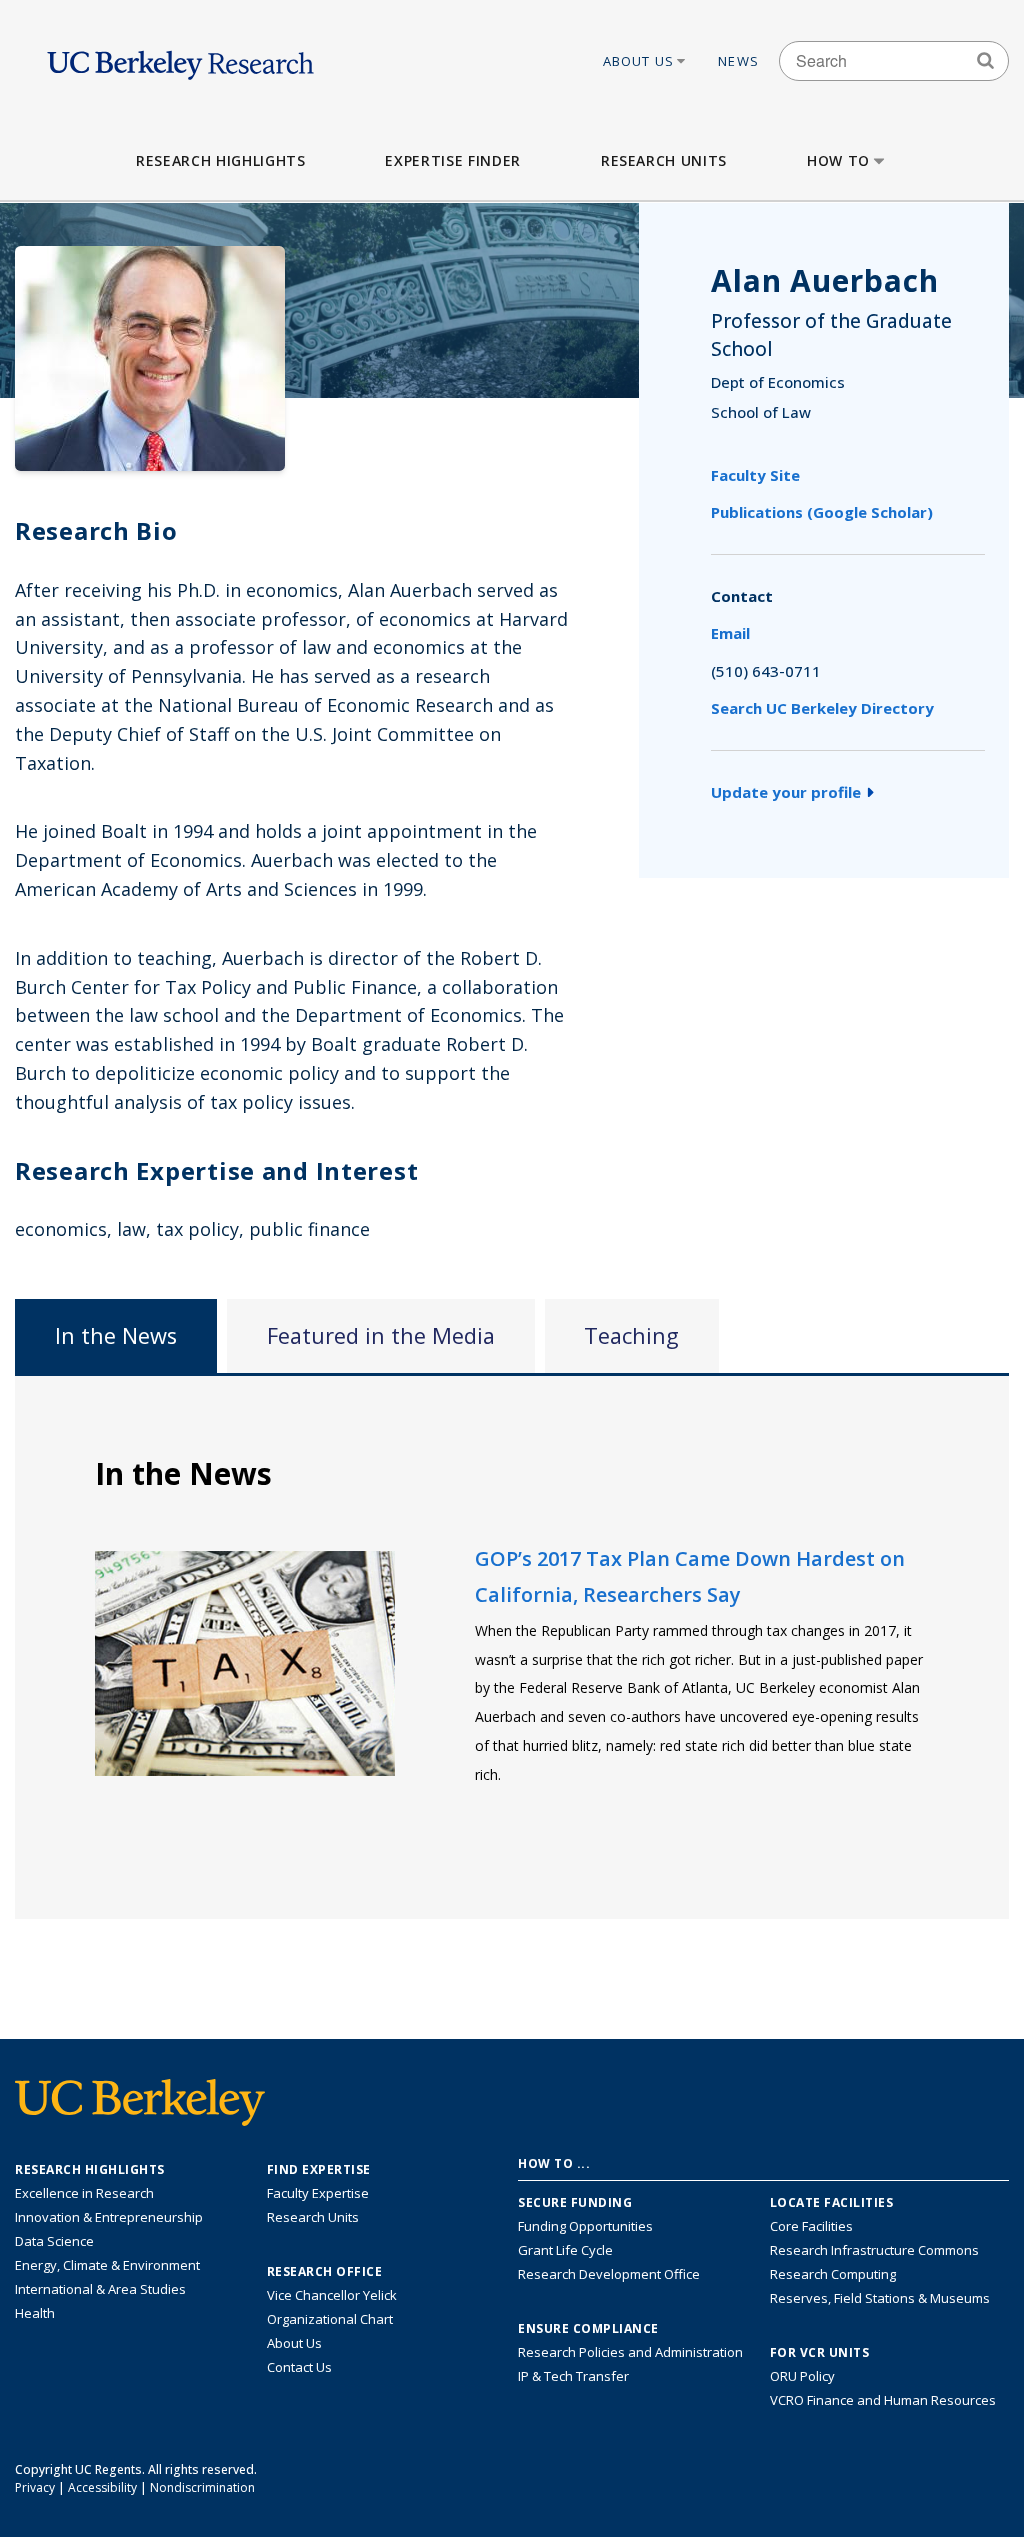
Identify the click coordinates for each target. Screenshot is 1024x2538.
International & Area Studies (100, 2289)
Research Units (664, 160)
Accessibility (102, 2487)
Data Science (54, 2241)
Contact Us (299, 2367)
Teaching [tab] (631, 1335)
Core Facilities (811, 2226)
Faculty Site (755, 475)
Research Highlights (220, 160)
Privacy (35, 2487)
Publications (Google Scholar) (822, 512)
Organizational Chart (330, 2319)
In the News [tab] (116, 1335)
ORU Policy (802, 2376)
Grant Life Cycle (565, 2250)
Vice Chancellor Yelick (332, 2295)
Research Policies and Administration (630, 2352)
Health (35, 2313)
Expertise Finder (452, 160)
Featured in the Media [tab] (381, 1335)
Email (730, 633)
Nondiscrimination (202, 2487)
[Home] (180, 60)
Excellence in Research (84, 2193)
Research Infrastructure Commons (874, 2250)
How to (838, 160)
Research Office (325, 2272)
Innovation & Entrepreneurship (109, 2217)
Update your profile (786, 792)
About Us (639, 61)
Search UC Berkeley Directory (822, 708)
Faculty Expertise (318, 2193)
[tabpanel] (512, 1646)
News (738, 61)
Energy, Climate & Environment (107, 2265)
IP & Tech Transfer (573, 2376)
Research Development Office (609, 2274)
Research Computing (833, 2274)
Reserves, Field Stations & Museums (880, 2298)
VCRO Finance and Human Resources (883, 2400)
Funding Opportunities (585, 2226)
